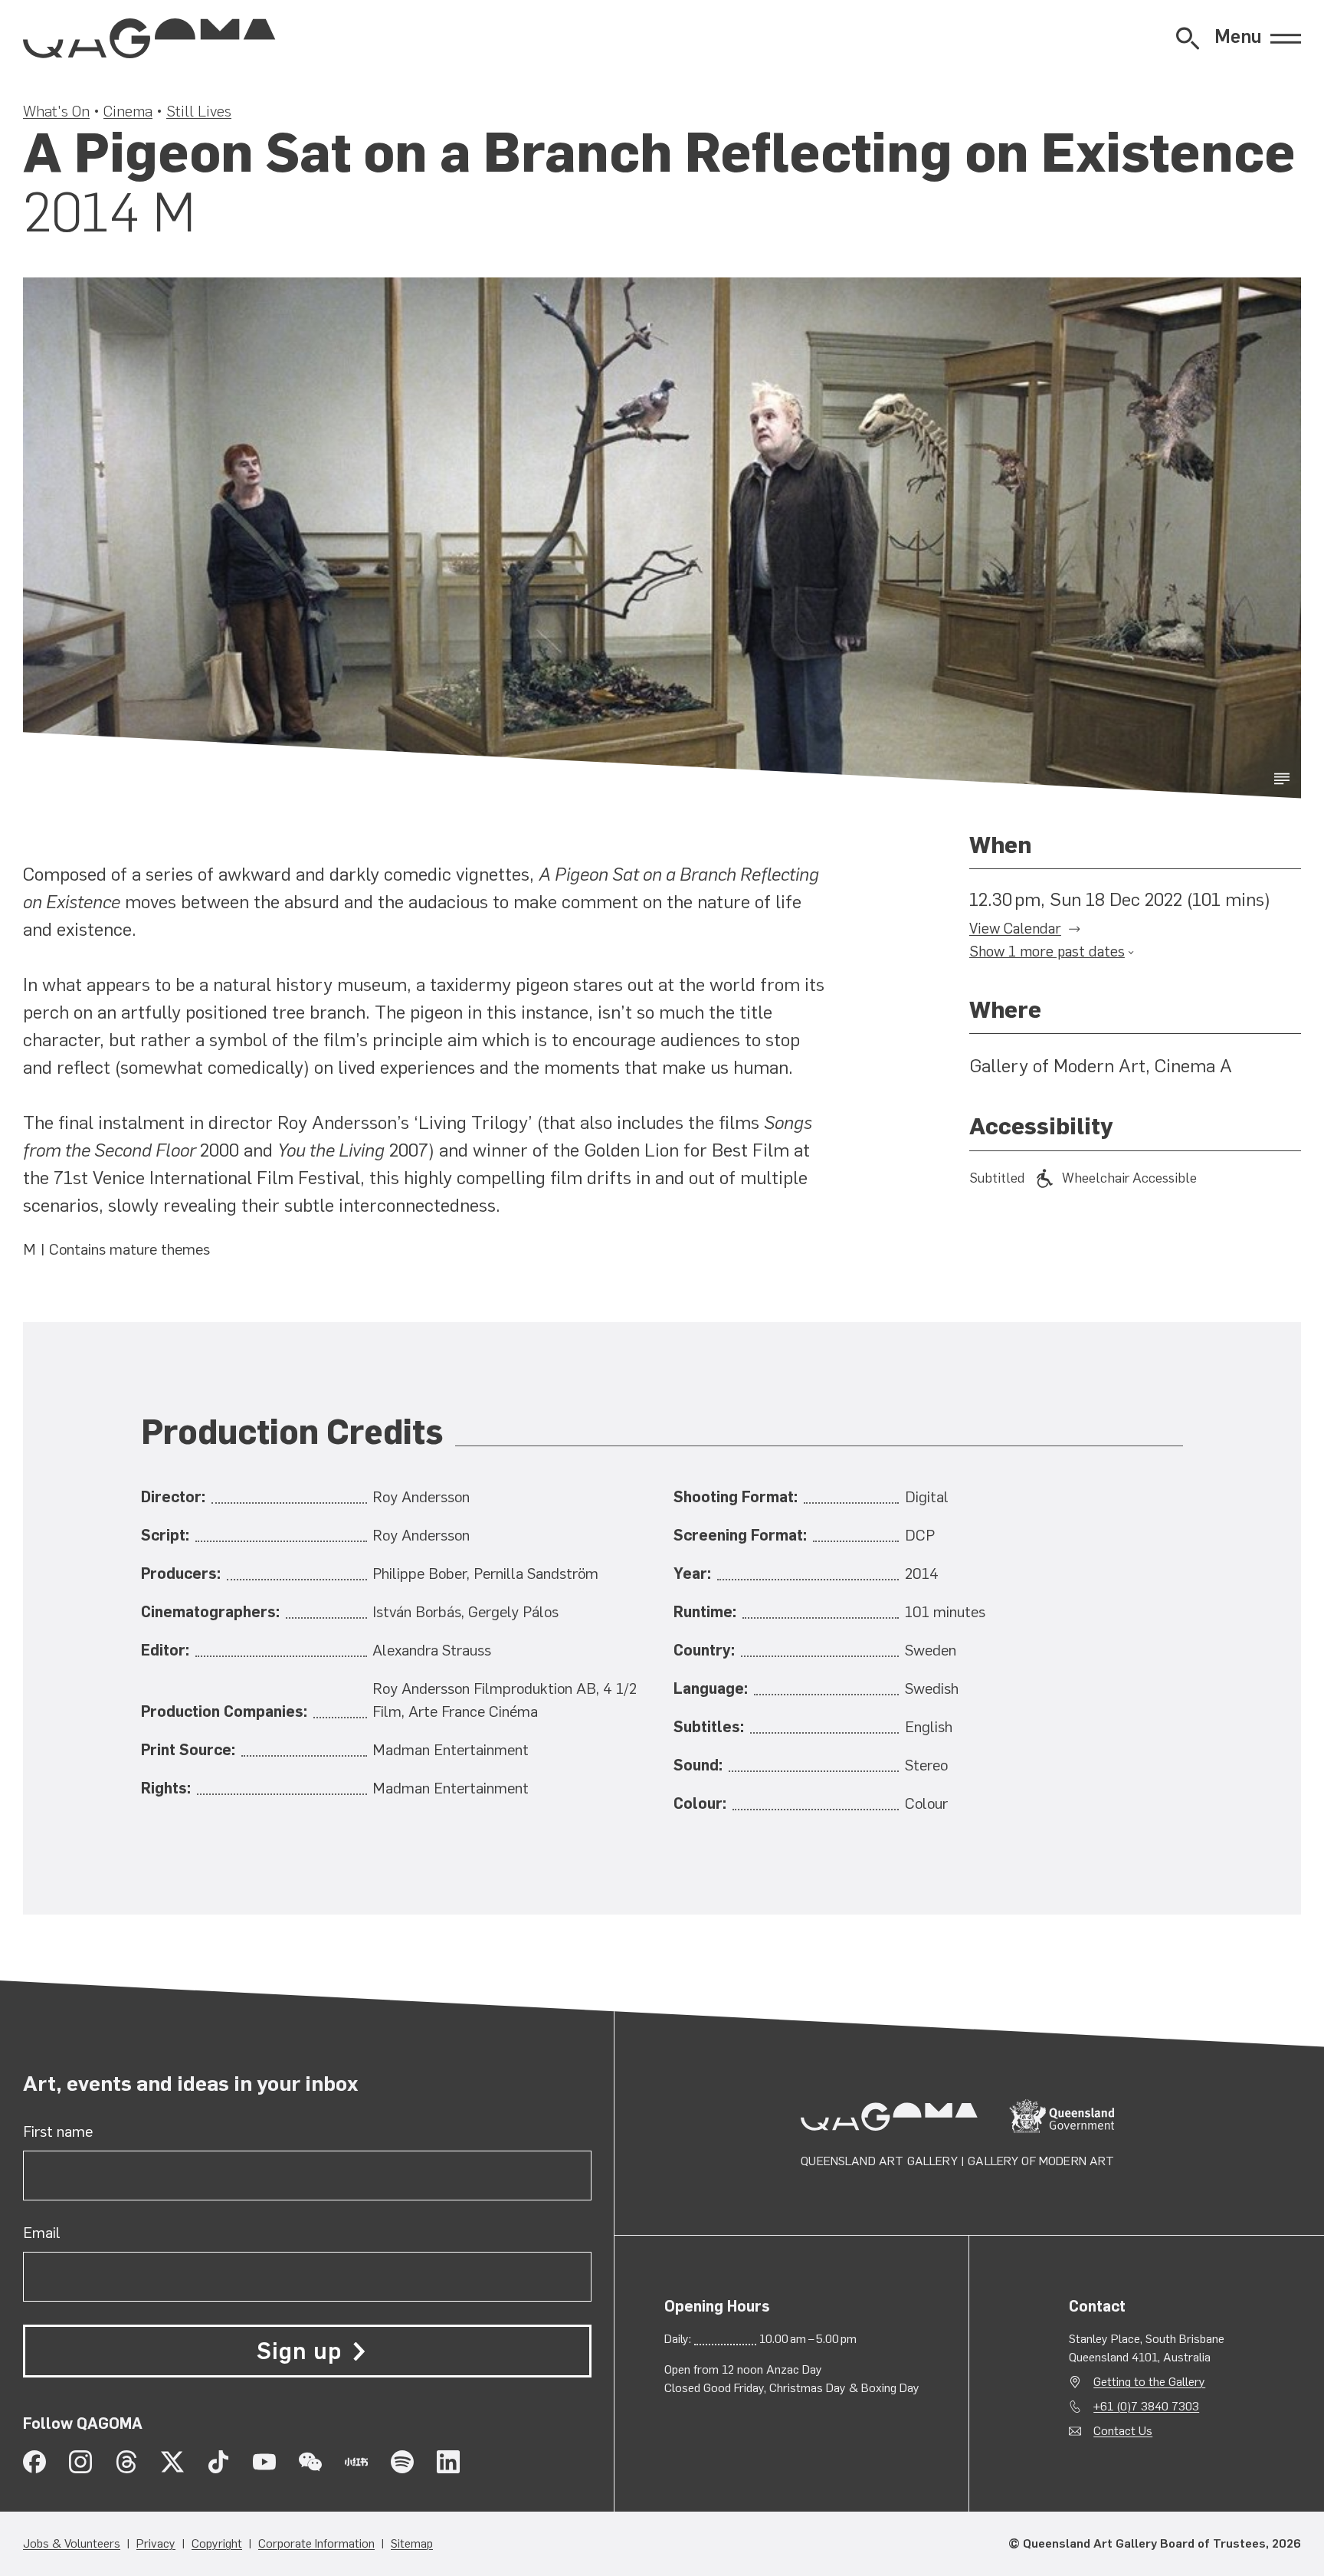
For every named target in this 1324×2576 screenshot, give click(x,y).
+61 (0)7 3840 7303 (1146, 2406)
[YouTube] (264, 2462)
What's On (56, 111)
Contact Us (1123, 2431)
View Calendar (1015, 929)
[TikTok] (218, 2462)
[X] (172, 2462)
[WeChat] (310, 2462)
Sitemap (412, 2543)
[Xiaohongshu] (356, 2462)
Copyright (217, 2543)
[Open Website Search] (1188, 38)
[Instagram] (80, 2462)
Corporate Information (316, 2543)
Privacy (156, 2543)
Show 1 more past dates (1047, 952)
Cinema (128, 111)
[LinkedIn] (448, 2462)
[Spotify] (402, 2462)
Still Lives (199, 111)
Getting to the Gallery (1149, 2382)
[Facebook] (34, 2462)
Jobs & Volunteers (72, 2543)
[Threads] (126, 2462)
